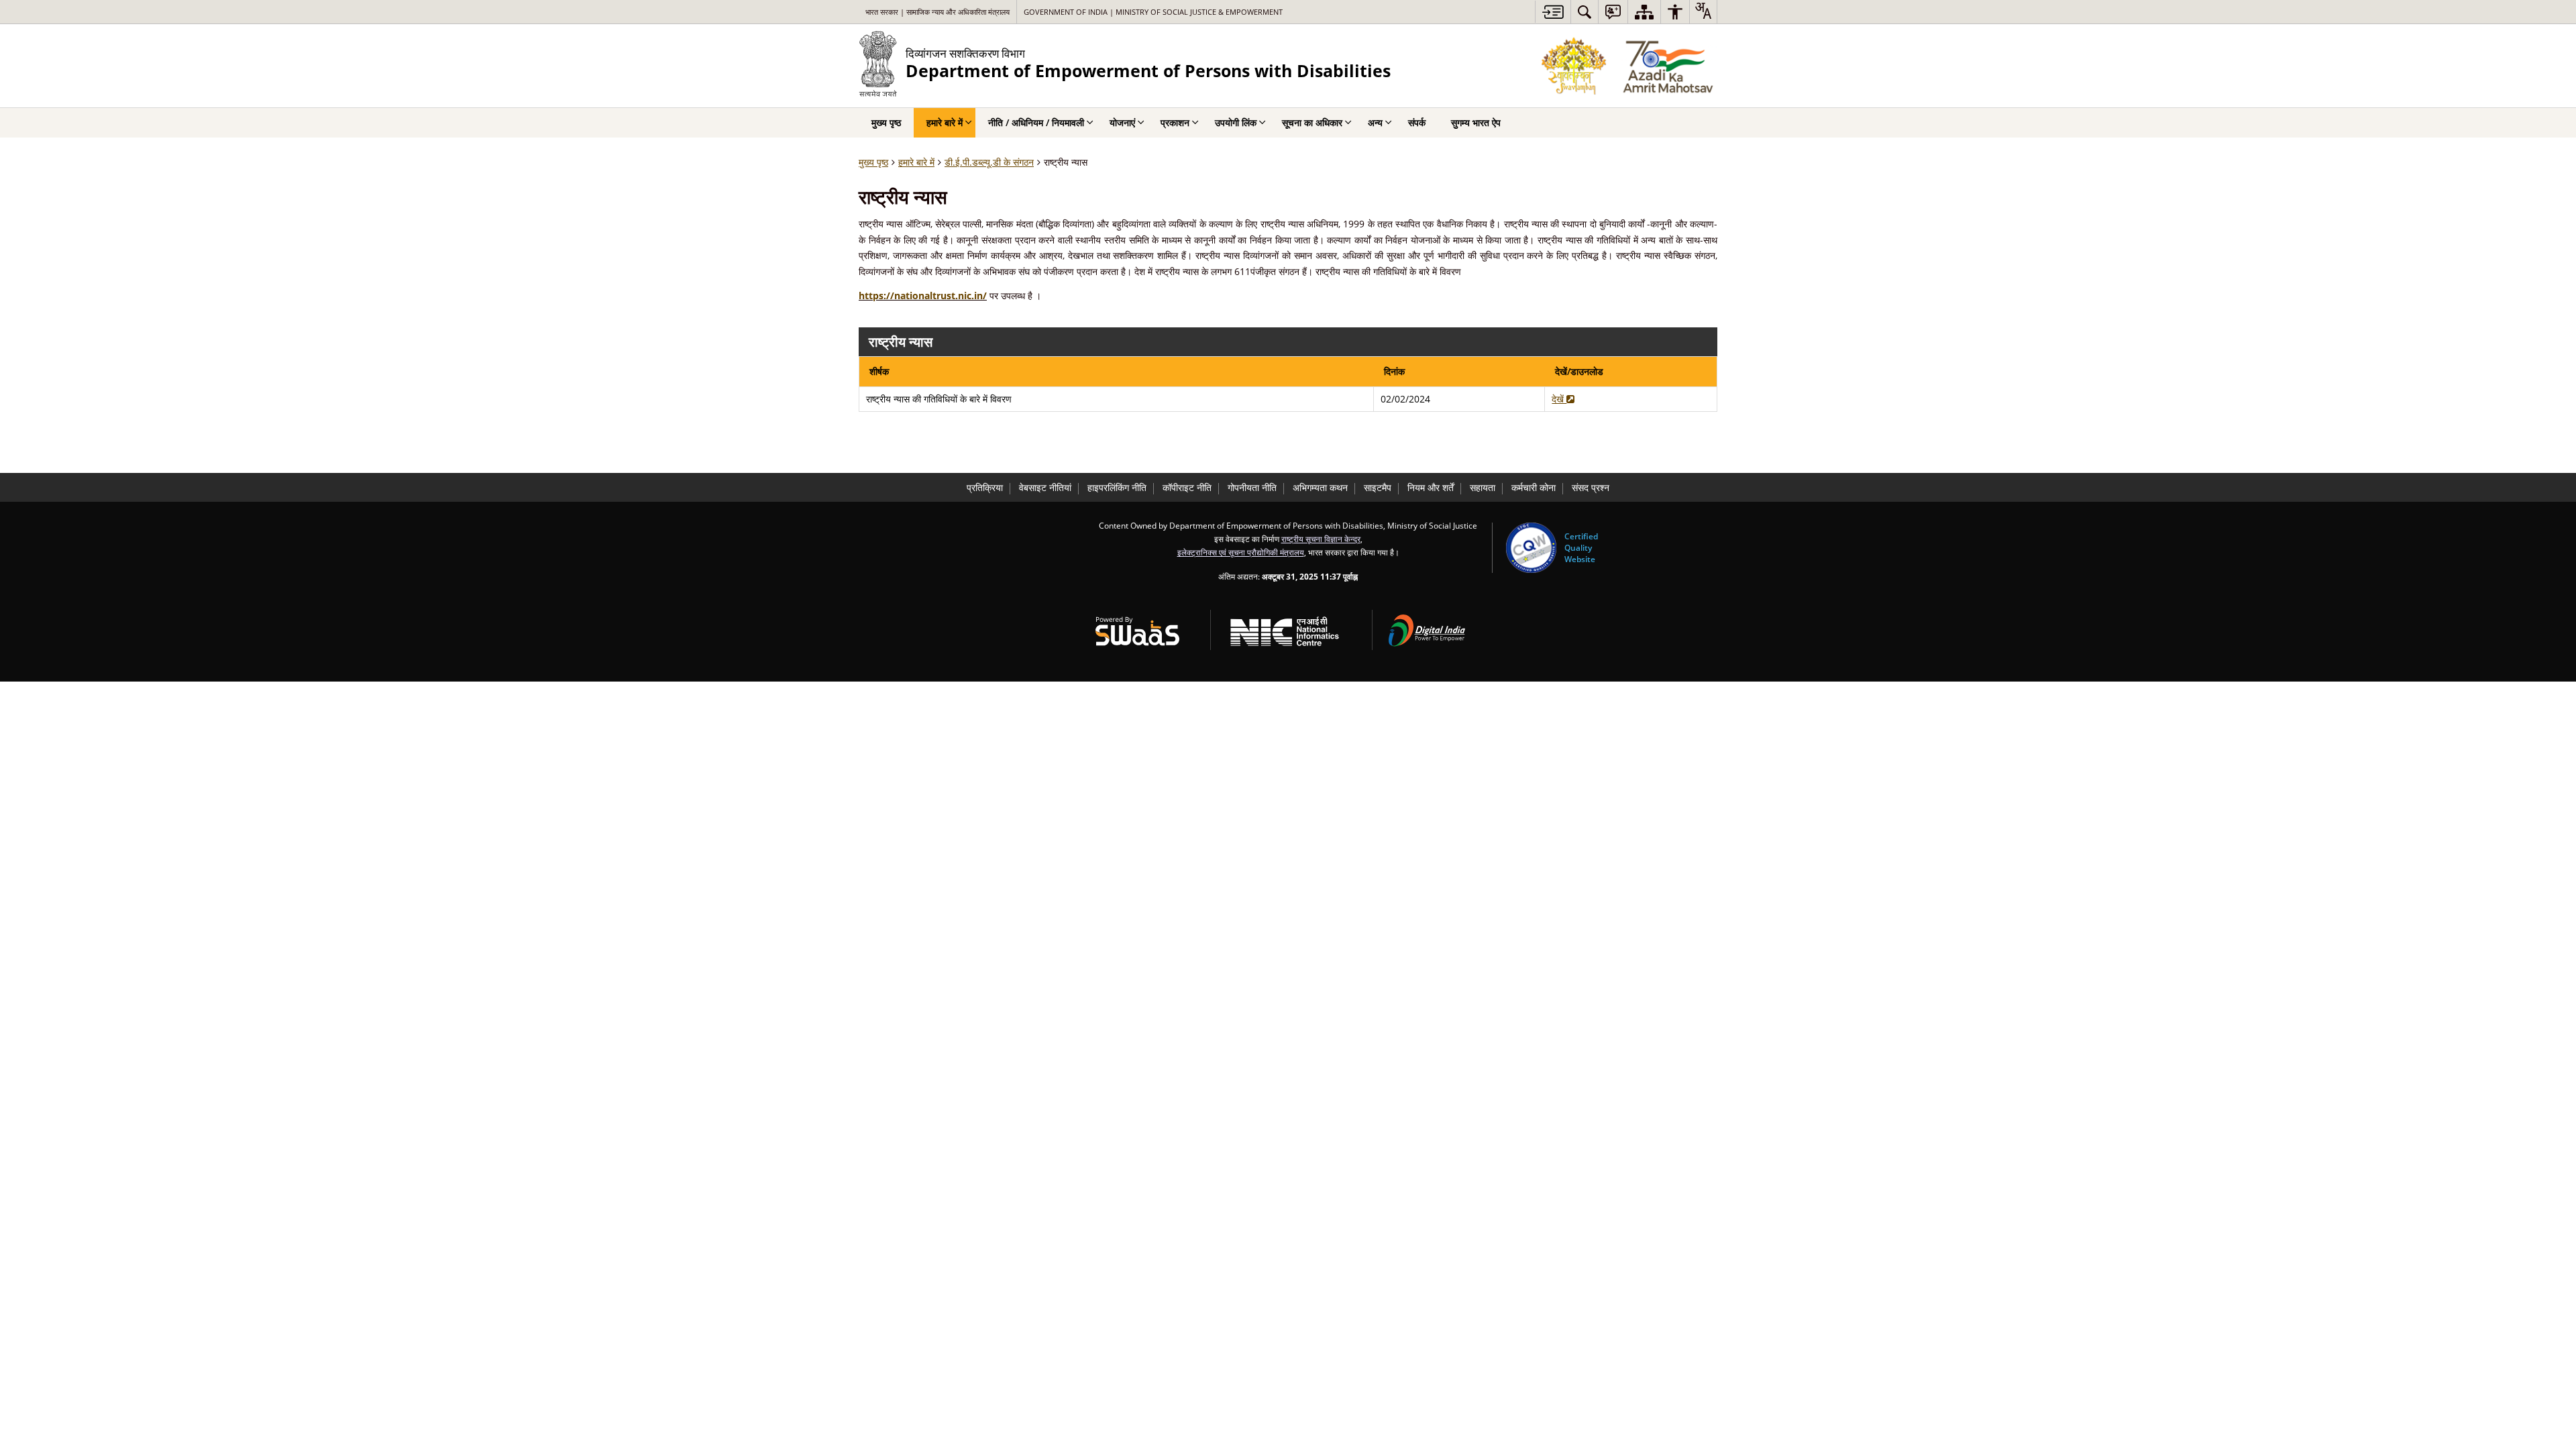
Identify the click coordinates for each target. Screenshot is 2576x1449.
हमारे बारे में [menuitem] (945, 122)
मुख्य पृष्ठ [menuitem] (886, 122)
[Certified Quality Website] (1531, 548)
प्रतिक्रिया (985, 487)
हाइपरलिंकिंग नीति (1117, 487)
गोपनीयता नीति (1252, 487)
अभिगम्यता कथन (1320, 487)
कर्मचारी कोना (1534, 487)
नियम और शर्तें (1431, 487)
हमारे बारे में (916, 162)
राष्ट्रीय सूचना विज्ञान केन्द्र (1321, 539)
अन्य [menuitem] (1375, 122)
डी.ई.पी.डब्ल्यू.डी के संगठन (989, 162)
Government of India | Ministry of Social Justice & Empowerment (1153, 12)
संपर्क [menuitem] (1417, 122)
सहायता (1483, 487)
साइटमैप (1378, 487)
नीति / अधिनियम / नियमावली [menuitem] (1036, 122)
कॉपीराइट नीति (1187, 487)
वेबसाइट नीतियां (1045, 487)
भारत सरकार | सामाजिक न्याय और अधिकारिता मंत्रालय (937, 12)
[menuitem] (1585, 12)
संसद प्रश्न (1591, 487)
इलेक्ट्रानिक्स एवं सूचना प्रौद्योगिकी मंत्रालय (1241, 552)
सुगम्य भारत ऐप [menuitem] (1476, 122)
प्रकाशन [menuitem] (1175, 122)
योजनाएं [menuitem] (1122, 122)
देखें (1559, 399)
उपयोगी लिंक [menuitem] (1236, 122)
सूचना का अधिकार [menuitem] (1312, 122)
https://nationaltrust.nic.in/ (923, 296)
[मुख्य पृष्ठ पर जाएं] (1553, 12)
